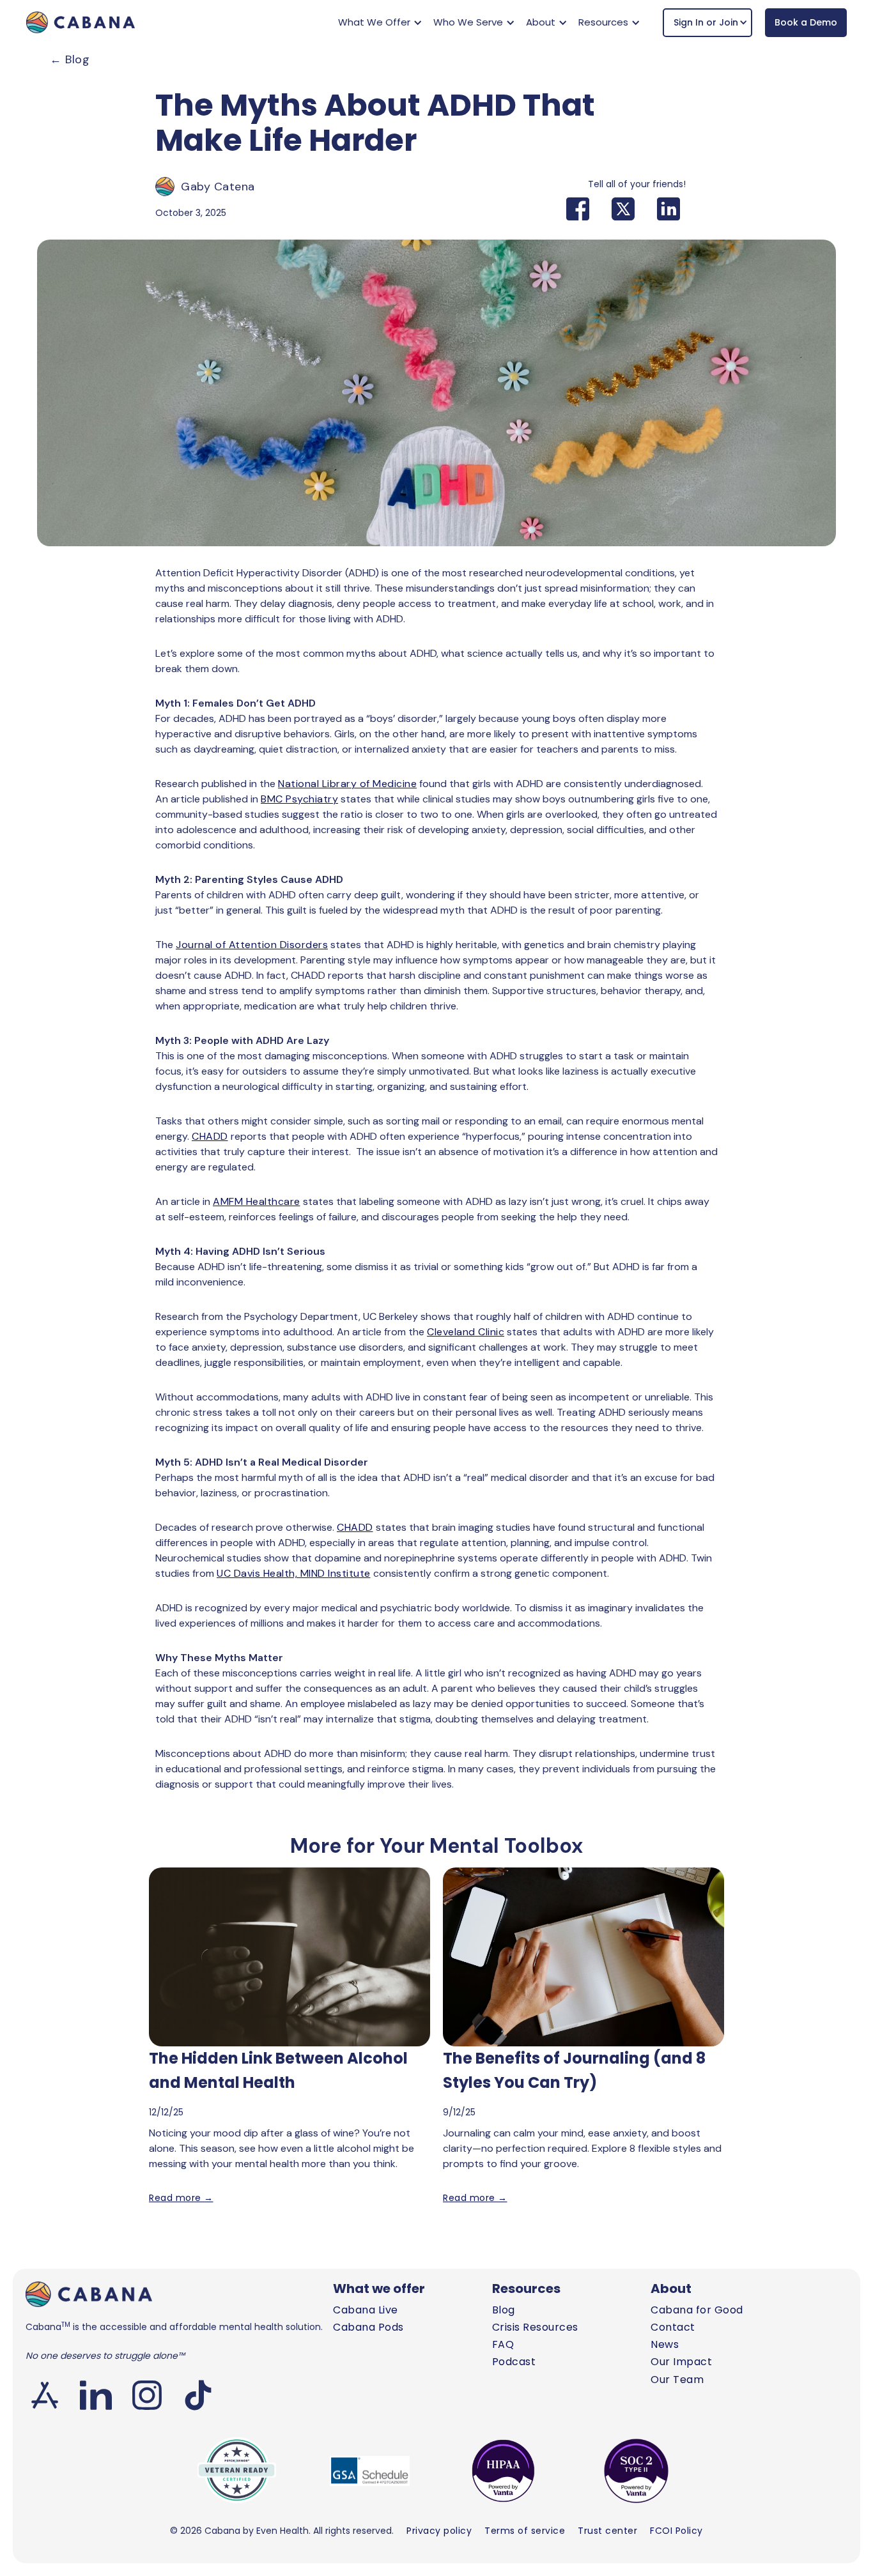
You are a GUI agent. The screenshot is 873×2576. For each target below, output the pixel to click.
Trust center (607, 2531)
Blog (70, 59)
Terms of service (525, 2531)
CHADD (210, 1136)
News (665, 2344)
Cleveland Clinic (466, 1332)
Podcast (514, 2362)
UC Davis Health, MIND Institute (294, 1573)
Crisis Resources (535, 2327)
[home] (81, 22)
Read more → (181, 2198)
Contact (673, 2327)
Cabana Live (366, 2310)
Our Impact (681, 2362)
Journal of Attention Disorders (252, 945)
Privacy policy (439, 2531)
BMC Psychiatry (299, 799)
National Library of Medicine (347, 784)
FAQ (503, 2344)
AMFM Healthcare (257, 1201)
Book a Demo (806, 22)
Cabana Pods (368, 2327)
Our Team (677, 2380)
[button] (378, 22)
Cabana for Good (697, 2310)
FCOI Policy (676, 2531)
